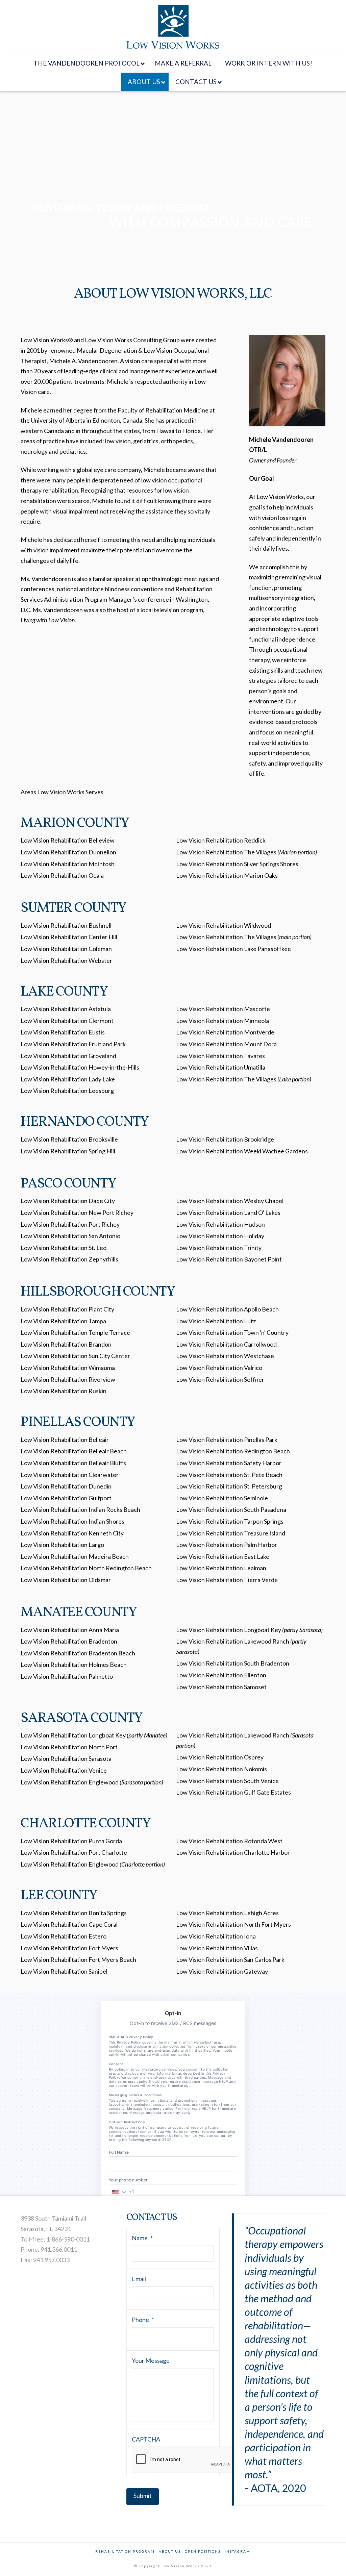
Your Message (151, 2360)
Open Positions (203, 2551)
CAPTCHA (146, 2439)
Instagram (238, 2551)
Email (139, 2279)
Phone (143, 2320)
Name (142, 2238)
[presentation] (183, 2460)
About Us (170, 2551)
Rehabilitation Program (125, 2551)
